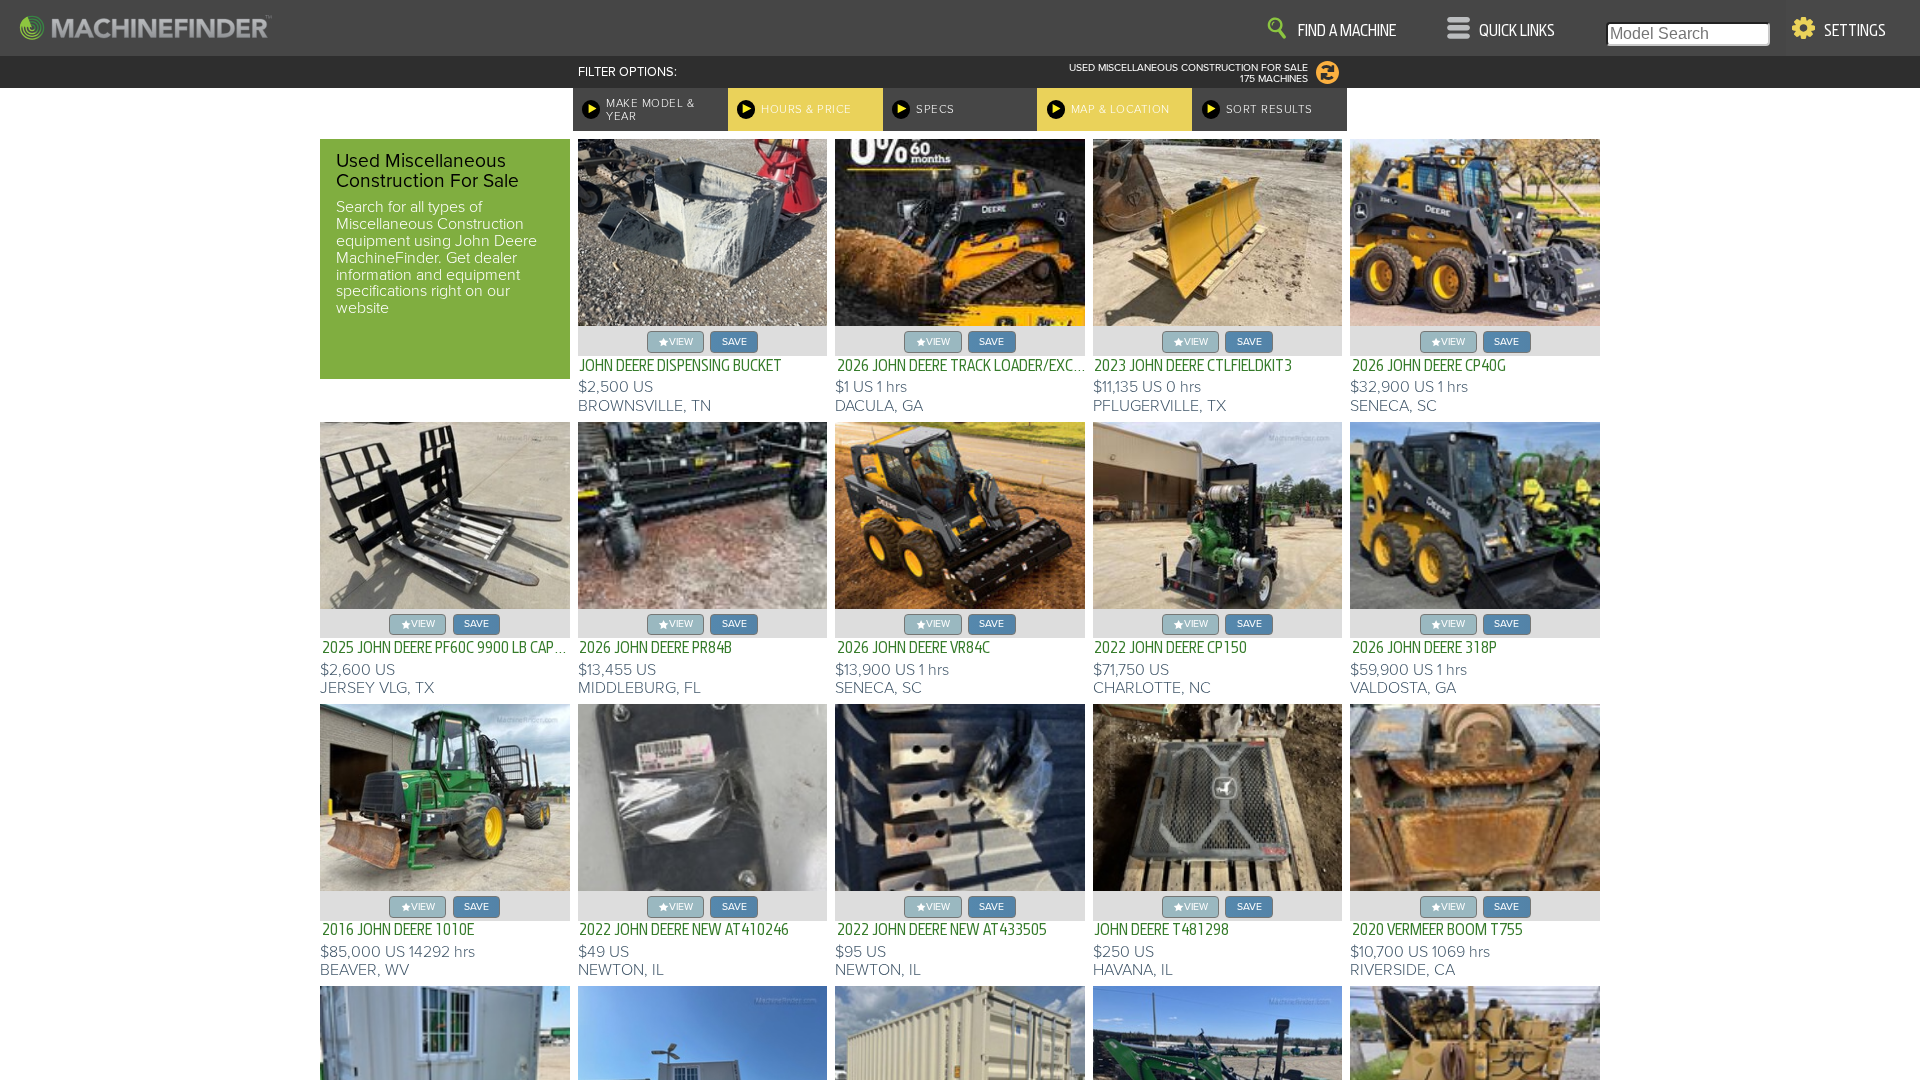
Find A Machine (1347, 31)
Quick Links (1517, 31)
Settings (1855, 31)
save (734, 341)
